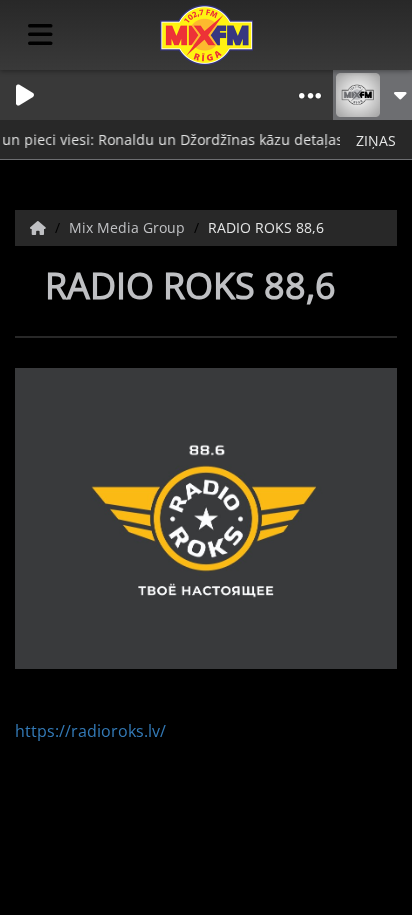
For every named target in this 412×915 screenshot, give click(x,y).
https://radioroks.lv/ (90, 731)
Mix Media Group (129, 227)
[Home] (40, 227)
